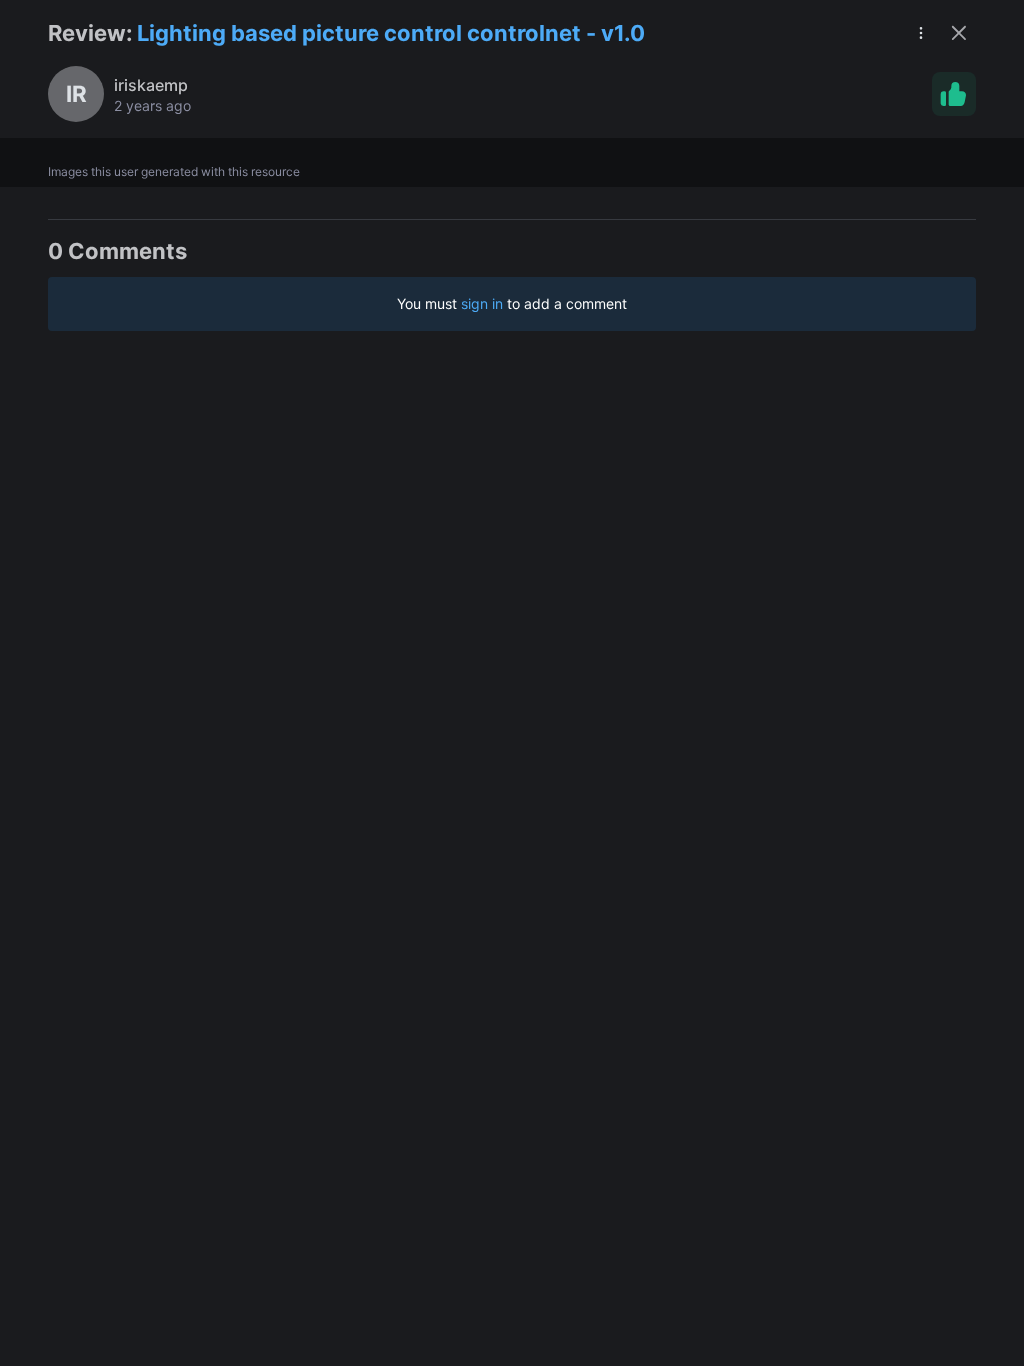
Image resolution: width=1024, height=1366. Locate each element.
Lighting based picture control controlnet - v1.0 (391, 33)
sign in (482, 303)
